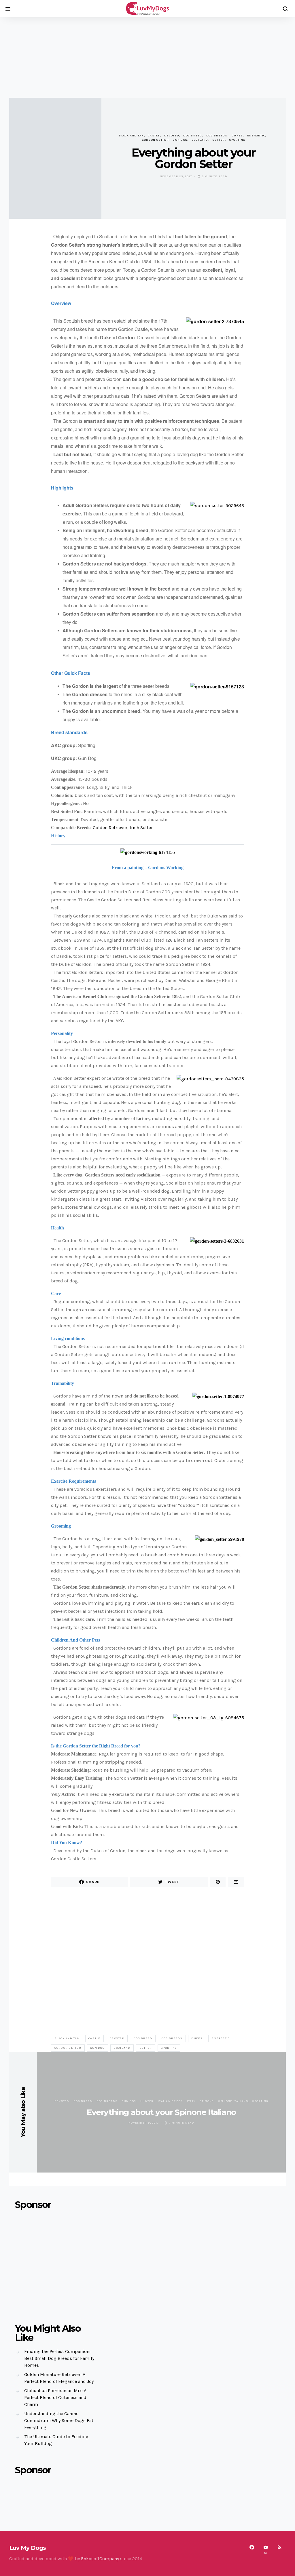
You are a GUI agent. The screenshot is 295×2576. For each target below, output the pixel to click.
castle (154, 136)
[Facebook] (252, 2550)
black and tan (131, 136)
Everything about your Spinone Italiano (161, 2112)
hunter (147, 2101)
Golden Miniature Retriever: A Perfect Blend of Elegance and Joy (59, 2378)
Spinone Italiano (233, 2101)
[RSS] (279, 2550)
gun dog (180, 140)
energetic (256, 136)
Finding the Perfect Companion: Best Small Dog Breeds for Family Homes (59, 2358)
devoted (172, 136)
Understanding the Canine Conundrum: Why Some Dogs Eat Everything (59, 2420)
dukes (237, 136)
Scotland (200, 140)
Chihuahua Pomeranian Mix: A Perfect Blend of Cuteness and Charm (55, 2397)
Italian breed (170, 2101)
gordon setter (155, 140)
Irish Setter (141, 828)
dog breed (193, 136)
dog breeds (217, 136)
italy (191, 2101)
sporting (237, 140)
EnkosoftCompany (100, 2559)
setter (219, 140)
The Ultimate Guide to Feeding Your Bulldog (56, 2440)
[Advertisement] (147, 58)
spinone (207, 2101)
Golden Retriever (110, 828)
